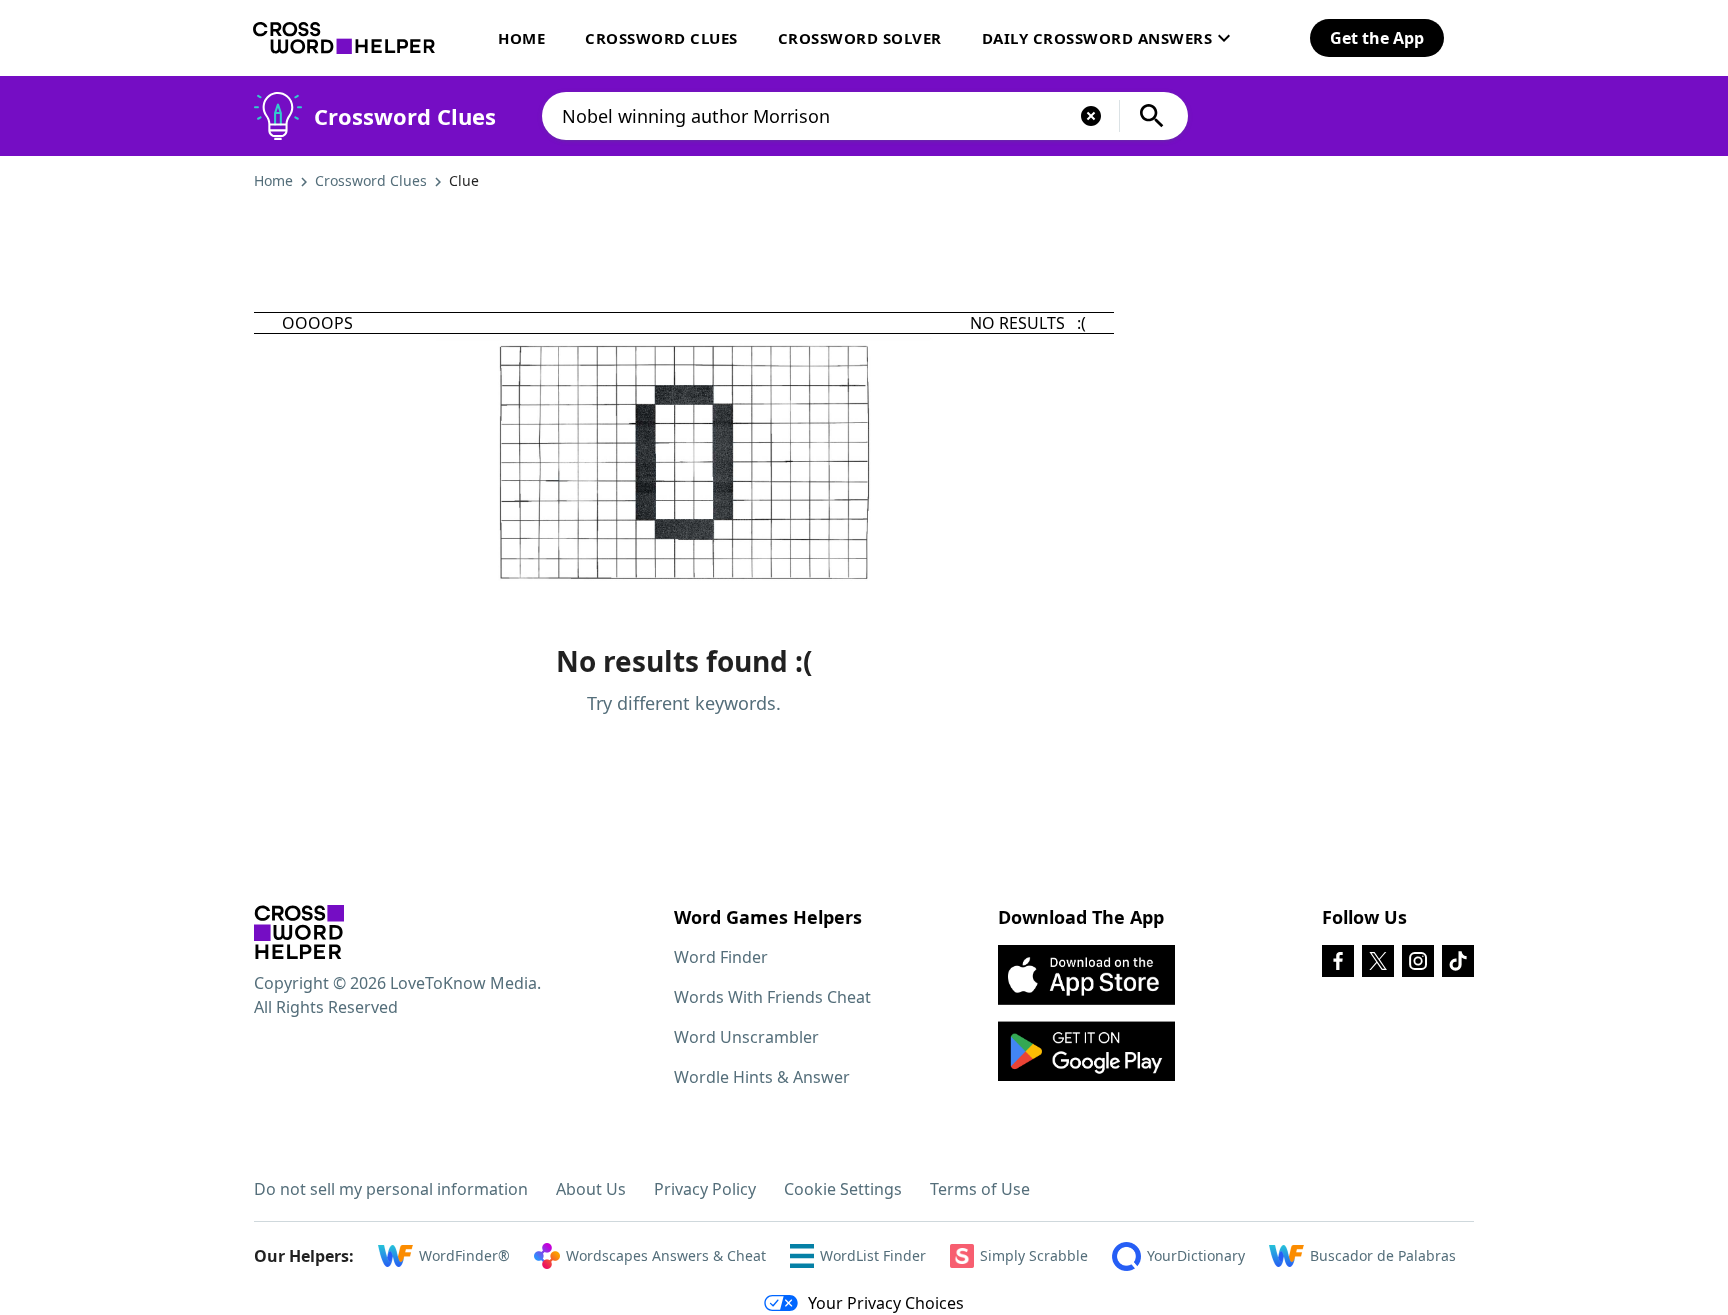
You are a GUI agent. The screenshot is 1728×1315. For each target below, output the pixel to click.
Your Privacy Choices (886, 1303)
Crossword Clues (661, 38)
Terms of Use (980, 1189)
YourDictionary (1196, 1255)
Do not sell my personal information (391, 1189)
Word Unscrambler (746, 1037)
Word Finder (721, 957)
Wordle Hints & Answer (762, 1077)
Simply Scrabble (1034, 1255)
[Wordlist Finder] (299, 932)
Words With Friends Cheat (772, 997)
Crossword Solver (860, 38)
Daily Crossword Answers (1097, 38)
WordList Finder (873, 1255)
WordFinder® (464, 1255)
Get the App (1377, 38)
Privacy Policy (705, 1189)
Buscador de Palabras (1383, 1255)
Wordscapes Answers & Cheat (666, 1255)
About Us (591, 1189)
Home (521, 38)
